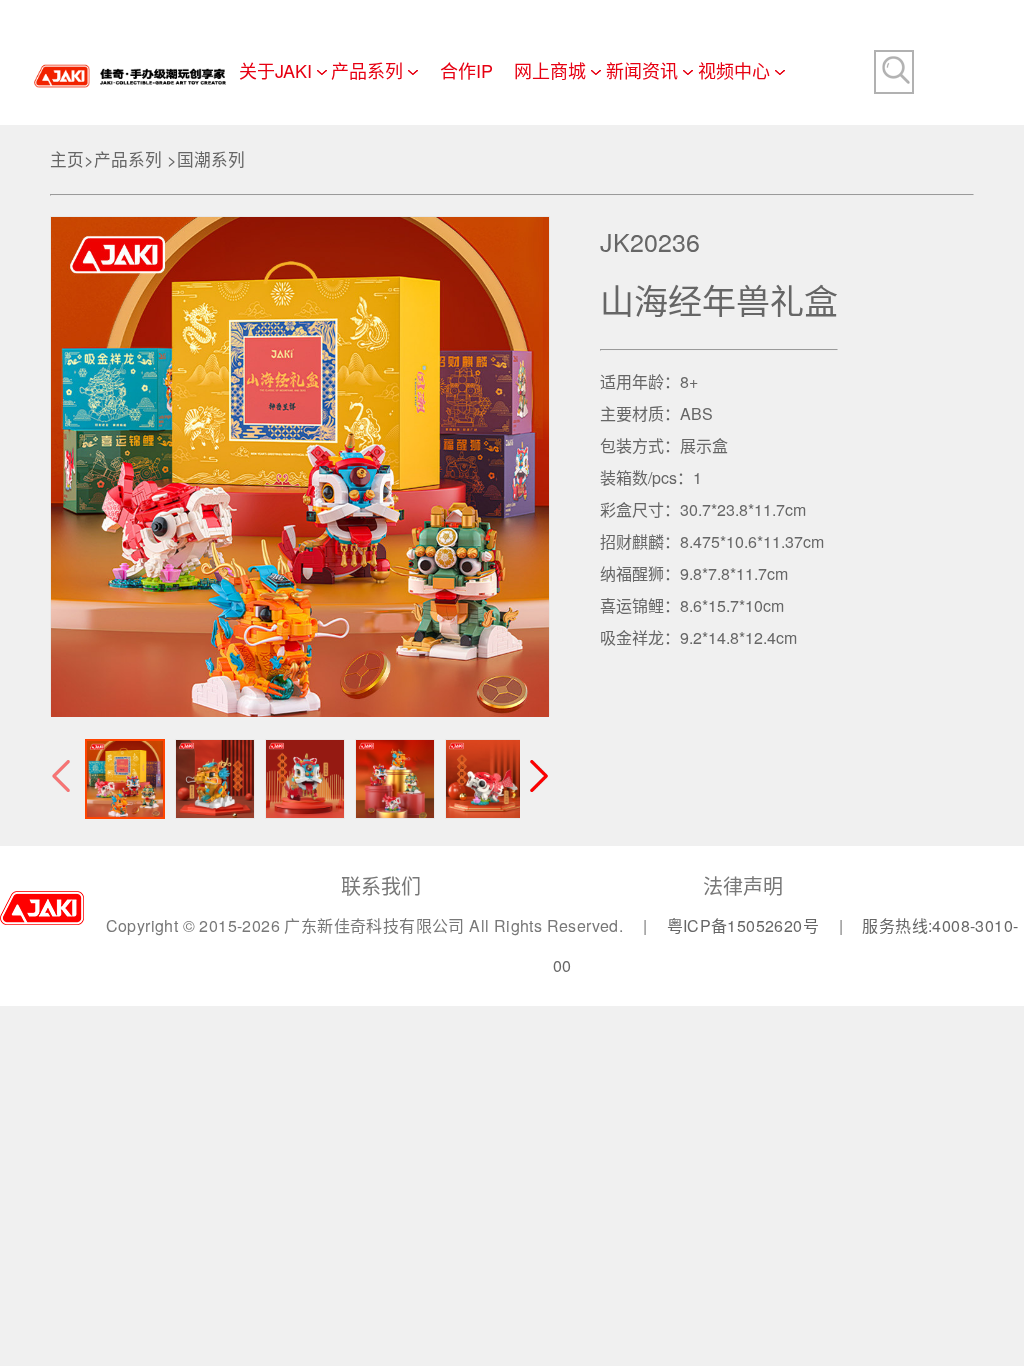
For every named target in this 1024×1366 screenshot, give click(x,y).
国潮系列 (211, 159)
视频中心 (734, 70)
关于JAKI (275, 70)
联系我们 (381, 885)
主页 (67, 159)
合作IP (466, 70)
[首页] (130, 58)
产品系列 (367, 70)
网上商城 (550, 70)
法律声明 (743, 885)
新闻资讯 (642, 70)
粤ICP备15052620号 (745, 925)
